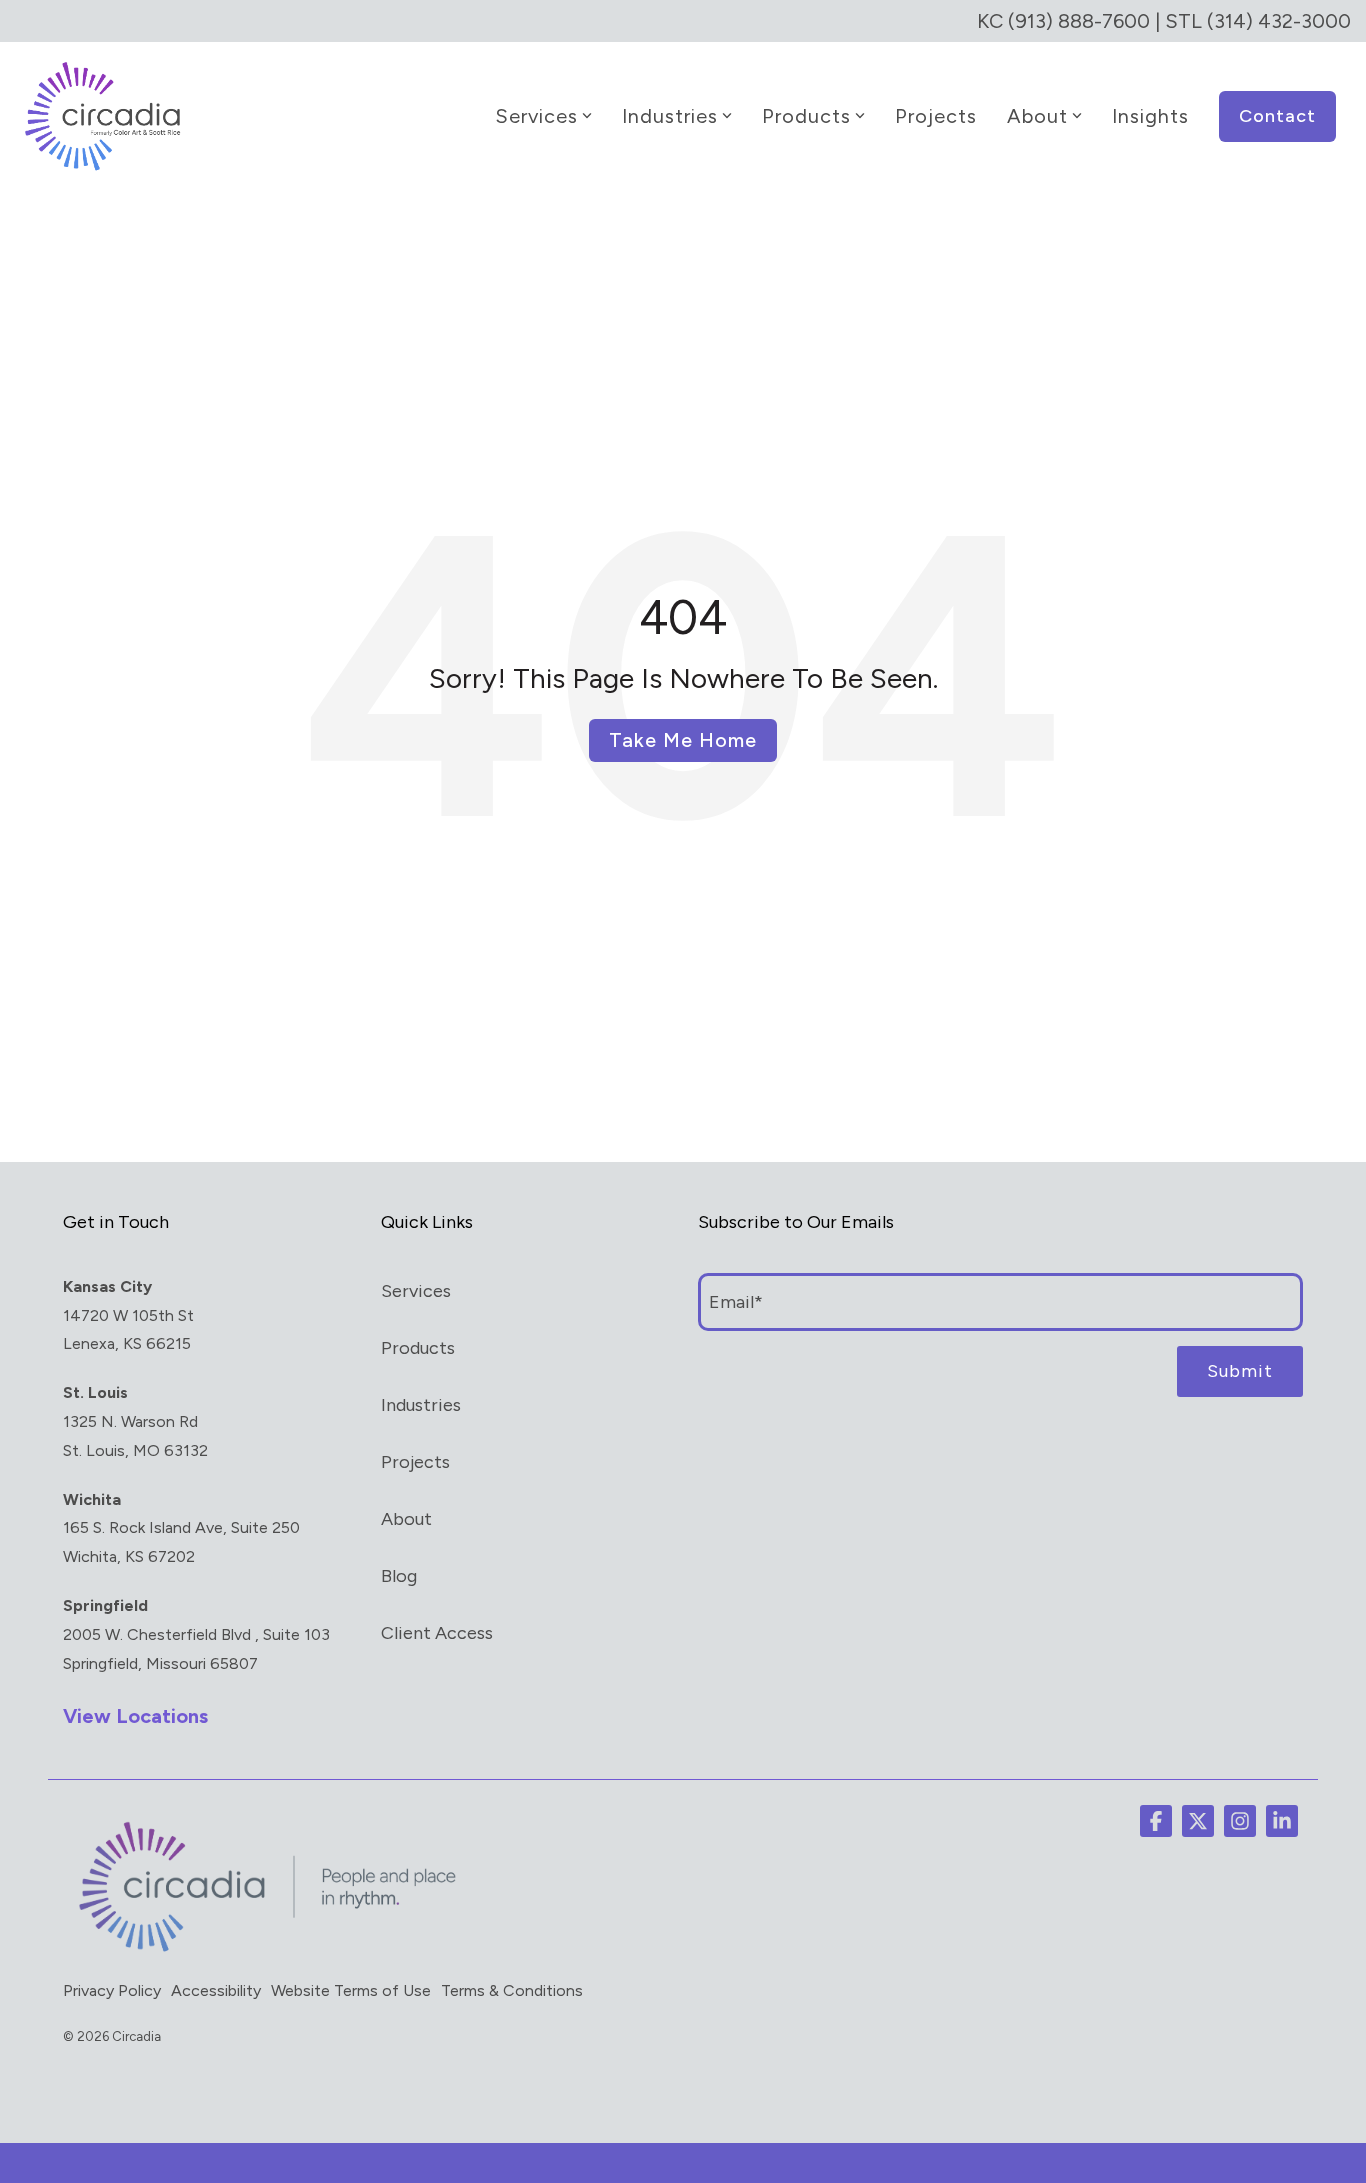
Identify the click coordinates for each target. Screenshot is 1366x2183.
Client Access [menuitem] (437, 1633)
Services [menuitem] (416, 1291)
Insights (1150, 116)
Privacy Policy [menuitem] (112, 1990)
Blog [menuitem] (399, 1576)
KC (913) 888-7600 (1063, 21)
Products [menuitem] (418, 1348)
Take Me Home (683, 740)
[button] (1156, 1821)
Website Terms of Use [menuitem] (351, 1990)
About (1037, 116)
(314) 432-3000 (1279, 21)
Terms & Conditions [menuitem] (512, 1990)
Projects (936, 116)
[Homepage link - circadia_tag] (263, 1951)
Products (806, 116)
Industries (670, 116)
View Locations (135, 1716)
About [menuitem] (406, 1519)
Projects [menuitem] (415, 1462)
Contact (1277, 116)
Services (536, 116)
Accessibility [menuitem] (216, 1990)
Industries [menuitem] (421, 1405)
